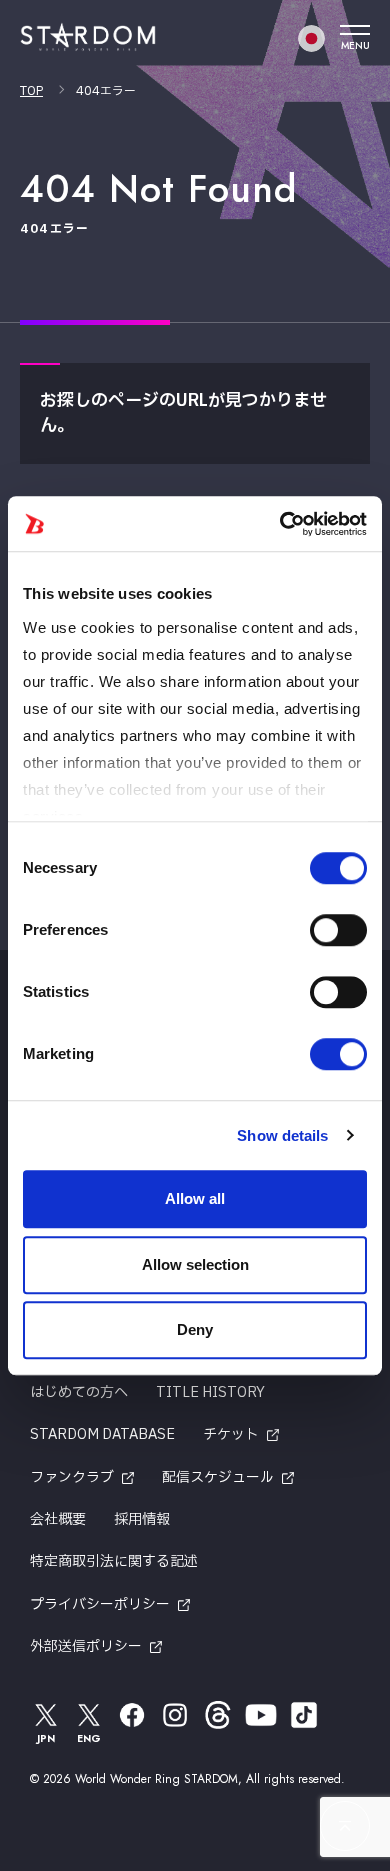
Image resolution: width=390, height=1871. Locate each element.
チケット (231, 1434)
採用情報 (142, 1519)
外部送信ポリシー (86, 1646)
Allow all (195, 1198)
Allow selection (195, 1264)
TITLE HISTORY (210, 1392)
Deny (195, 1329)
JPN (46, 1738)
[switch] (338, 930)
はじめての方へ (79, 1392)
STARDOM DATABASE (102, 1434)
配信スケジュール (218, 1477)
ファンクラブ (72, 1477)
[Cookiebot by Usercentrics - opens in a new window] (280, 524)
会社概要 (58, 1519)
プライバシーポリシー (100, 1604)
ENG (89, 1738)
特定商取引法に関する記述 (114, 1561)
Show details (282, 1135)
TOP (31, 91)
